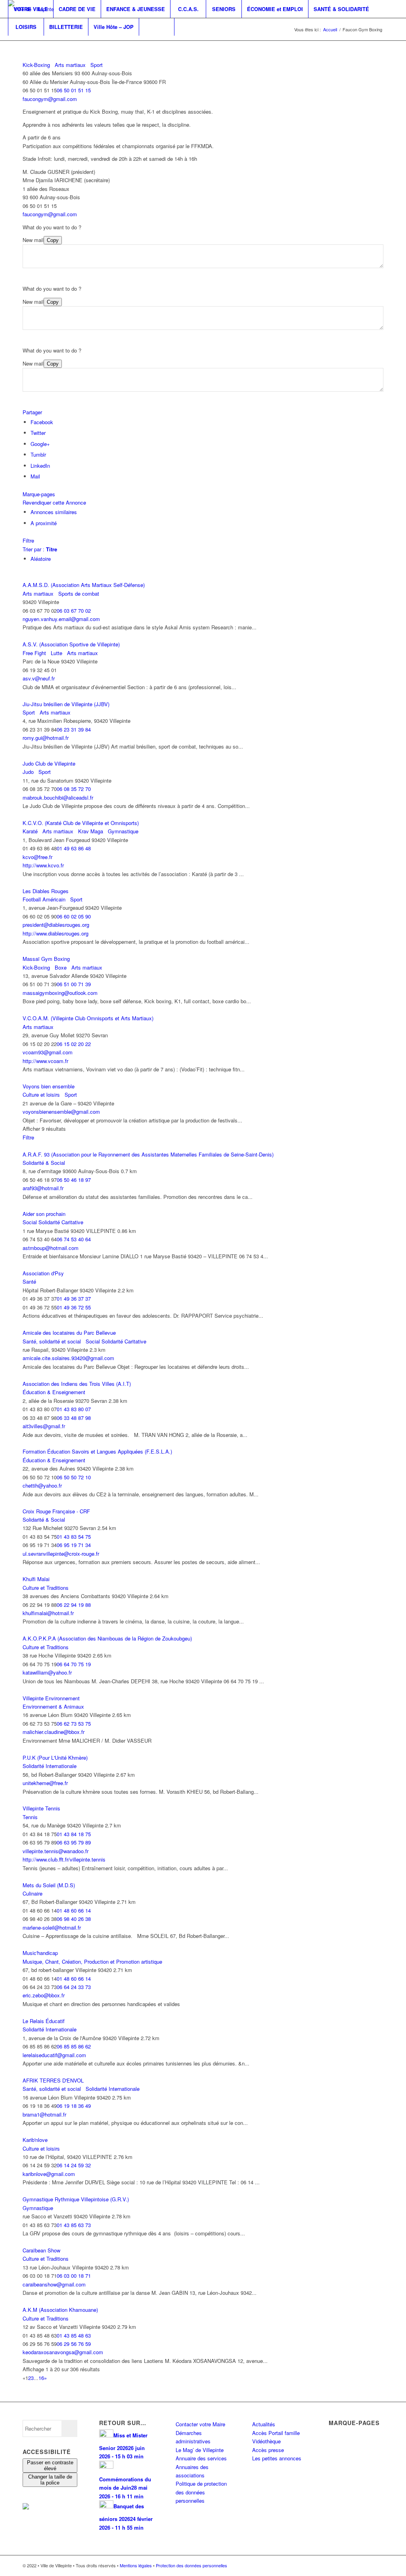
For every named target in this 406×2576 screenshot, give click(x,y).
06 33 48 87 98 (74, 1418)
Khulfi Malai (36, 1579)
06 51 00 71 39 (74, 984)
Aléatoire (41, 559)
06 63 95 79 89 (74, 1842)
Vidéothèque (266, 2441)
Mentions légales (136, 2565)
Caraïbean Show (41, 2250)
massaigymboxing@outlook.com (60, 993)
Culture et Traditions (46, 1588)
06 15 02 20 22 (74, 1044)
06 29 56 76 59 (74, 2344)
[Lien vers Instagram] (22, 44)
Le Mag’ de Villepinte (200, 2450)
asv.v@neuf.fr (39, 678)
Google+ (40, 444)
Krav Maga (90, 831)
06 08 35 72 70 (74, 789)
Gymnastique (122, 831)
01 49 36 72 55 (74, 1307)
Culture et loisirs (41, 1095)
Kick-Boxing (36, 65)
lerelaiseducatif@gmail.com (54, 2055)
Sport (96, 65)
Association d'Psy (43, 1273)
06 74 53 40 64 (74, 1239)
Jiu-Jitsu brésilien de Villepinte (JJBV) (66, 704)
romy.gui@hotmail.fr (46, 738)
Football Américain (44, 899)
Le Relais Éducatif (44, 2021)
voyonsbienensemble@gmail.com (61, 1112)
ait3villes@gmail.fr (44, 1426)
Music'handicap (40, 1953)
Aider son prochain (44, 1214)
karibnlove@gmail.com (49, 2174)
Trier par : (40, 549)
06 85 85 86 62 (74, 2046)
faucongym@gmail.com (50, 99)
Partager (32, 412)
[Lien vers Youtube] (34, 44)
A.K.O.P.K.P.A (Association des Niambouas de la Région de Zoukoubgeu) (107, 1638)
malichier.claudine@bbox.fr (54, 1732)
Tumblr (38, 454)
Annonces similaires (54, 512)
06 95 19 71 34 (74, 1545)
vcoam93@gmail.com (48, 1052)
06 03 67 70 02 (74, 611)
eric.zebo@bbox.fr (44, 1995)
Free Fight (34, 653)
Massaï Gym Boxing (46, 959)
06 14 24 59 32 (74, 2165)
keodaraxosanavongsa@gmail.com (63, 2352)
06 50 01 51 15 (74, 90)
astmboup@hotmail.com (51, 1248)
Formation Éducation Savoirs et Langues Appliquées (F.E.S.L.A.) (97, 1451)
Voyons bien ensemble (49, 1086)
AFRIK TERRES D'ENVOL (53, 2080)
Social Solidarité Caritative (53, 1222)
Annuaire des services (201, 2458)
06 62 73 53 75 (74, 1723)
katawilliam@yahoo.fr (47, 1672)
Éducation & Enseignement (54, 1392)
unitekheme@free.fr (45, 1783)
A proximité (44, 523)
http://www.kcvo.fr (43, 865)
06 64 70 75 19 (74, 1664)
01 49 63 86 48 (74, 848)
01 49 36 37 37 (74, 1298)
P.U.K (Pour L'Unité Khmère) (55, 1758)
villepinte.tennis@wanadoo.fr (56, 1851)
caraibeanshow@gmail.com (54, 2284)
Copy (53, 240)
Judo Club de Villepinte (49, 763)
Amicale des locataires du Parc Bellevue (69, 1333)
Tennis (30, 1817)
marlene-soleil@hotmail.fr (52, 1927)
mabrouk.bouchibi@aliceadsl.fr (58, 797)
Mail (35, 476)
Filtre (28, 540)
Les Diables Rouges (46, 891)
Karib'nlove (35, 2140)
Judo (28, 772)
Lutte (56, 653)
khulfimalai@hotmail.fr (48, 1613)
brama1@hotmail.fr (44, 2114)
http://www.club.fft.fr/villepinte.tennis (64, 1859)
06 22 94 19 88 (74, 1605)
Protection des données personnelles (192, 2565)
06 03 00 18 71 (74, 2276)
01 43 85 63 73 (74, 2225)
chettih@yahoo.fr (42, 1485)
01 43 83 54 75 (74, 1537)
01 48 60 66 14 (74, 1910)
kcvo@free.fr (37, 857)
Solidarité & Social (44, 1163)
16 (41, 2378)
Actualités (264, 2424)
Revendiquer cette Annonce (54, 502)
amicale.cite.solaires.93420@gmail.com (68, 1358)
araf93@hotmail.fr (43, 1188)
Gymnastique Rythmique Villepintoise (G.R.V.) (76, 2199)
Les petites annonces (277, 2458)
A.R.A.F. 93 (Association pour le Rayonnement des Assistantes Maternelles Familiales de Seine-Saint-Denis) (148, 1154)
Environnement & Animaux (53, 1706)
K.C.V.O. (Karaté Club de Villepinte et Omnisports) (81, 823)
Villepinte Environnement (51, 1698)
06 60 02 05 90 (74, 916)
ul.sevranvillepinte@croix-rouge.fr (61, 1554)
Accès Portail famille (276, 2433)
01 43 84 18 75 (74, 1834)
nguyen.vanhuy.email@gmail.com (61, 619)
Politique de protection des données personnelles (201, 2492)
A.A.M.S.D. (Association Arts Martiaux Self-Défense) (84, 585)
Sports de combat (78, 594)
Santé (29, 1281)
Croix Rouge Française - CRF (56, 1511)
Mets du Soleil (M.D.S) (49, 1885)
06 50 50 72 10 (74, 1477)
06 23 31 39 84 (74, 729)
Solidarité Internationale (50, 1766)
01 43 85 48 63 (74, 2335)
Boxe (60, 967)
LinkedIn (40, 466)
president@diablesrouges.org (56, 925)
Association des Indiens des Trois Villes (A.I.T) (77, 1384)
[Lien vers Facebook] (10, 44)
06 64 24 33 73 (74, 1987)
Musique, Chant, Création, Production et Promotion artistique (92, 1962)
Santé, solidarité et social (52, 1341)
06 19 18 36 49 (74, 2106)
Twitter (38, 433)
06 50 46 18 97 (74, 1180)
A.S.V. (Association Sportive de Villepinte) (71, 644)
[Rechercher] (157, 27)
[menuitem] (31, 9)
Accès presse (268, 2450)
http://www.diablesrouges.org (56, 933)
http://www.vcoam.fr (45, 1061)
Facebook (42, 422)
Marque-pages (39, 494)
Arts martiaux (69, 65)
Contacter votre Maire (200, 2424)
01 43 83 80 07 (74, 1409)
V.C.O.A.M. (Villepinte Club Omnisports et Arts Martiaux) (88, 1018)
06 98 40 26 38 (74, 1919)
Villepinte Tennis (41, 1808)
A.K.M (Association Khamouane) (60, 2310)
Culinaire (33, 1893)
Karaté (30, 831)
